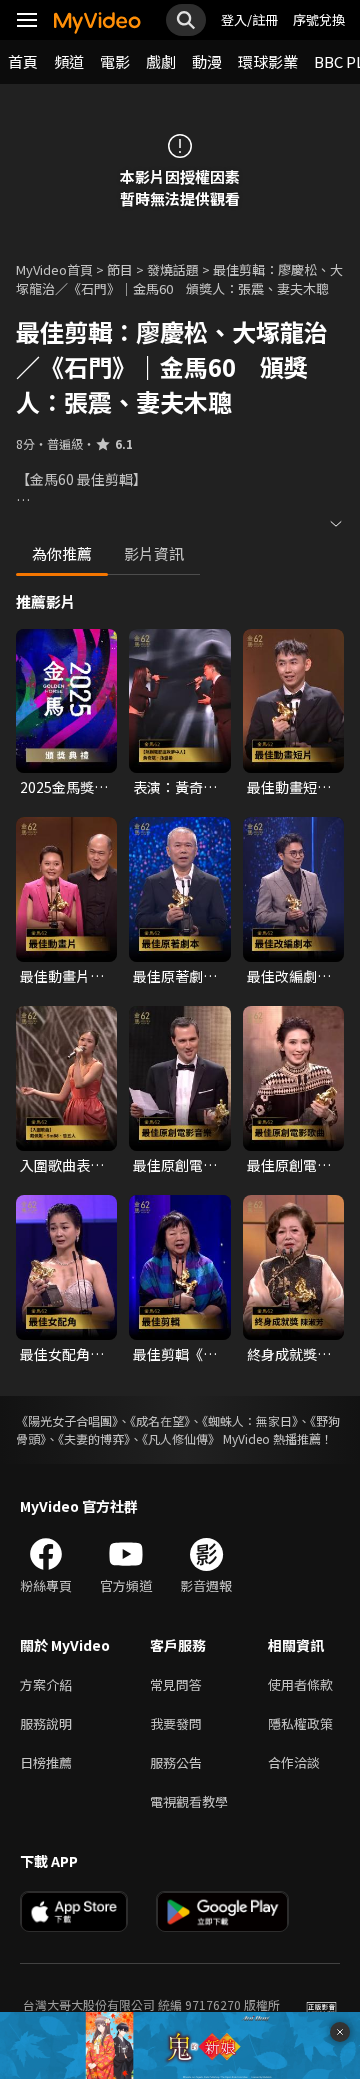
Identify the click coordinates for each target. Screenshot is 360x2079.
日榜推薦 (46, 1762)
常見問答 (176, 1684)
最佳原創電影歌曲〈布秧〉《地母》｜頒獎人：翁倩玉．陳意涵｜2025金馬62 (289, 1165)
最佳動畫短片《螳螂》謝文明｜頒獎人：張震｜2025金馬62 (291, 787)
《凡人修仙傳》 (181, 1438)
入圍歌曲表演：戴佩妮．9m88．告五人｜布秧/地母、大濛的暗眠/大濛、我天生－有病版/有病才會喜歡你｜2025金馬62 (65, 1165)
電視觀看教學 (189, 1801)
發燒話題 (173, 269)
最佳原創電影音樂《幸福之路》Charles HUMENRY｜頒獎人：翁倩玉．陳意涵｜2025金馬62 (175, 1165)
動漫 (207, 61)
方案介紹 (46, 1684)
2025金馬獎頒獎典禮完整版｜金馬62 (64, 787)
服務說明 (46, 1723)
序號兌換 (319, 19)
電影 (115, 61)
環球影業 (268, 61)
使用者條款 (300, 1684)
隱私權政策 (300, 1723)
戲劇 (161, 61)
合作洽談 (294, 1762)
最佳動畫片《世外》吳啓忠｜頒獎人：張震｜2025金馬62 (64, 976)
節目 (120, 269)
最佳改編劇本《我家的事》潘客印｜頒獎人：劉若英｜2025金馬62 (289, 976)
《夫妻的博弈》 (94, 1438)
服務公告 (176, 1762)
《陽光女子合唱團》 (67, 1420)
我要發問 (176, 1723)
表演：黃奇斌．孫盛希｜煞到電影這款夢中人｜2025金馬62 (177, 787)
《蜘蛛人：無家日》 (250, 1420)
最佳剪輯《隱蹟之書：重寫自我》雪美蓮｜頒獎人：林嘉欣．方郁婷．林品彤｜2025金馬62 (175, 1354)
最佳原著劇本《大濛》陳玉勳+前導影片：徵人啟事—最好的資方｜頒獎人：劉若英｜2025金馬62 (179, 976)
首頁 (23, 61)
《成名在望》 (160, 1420)
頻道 (69, 61)
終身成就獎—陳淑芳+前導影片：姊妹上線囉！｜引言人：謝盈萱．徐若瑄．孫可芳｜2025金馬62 (293, 1354)
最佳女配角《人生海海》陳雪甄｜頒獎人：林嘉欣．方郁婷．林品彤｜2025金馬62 (64, 1354)
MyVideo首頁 (54, 269)
